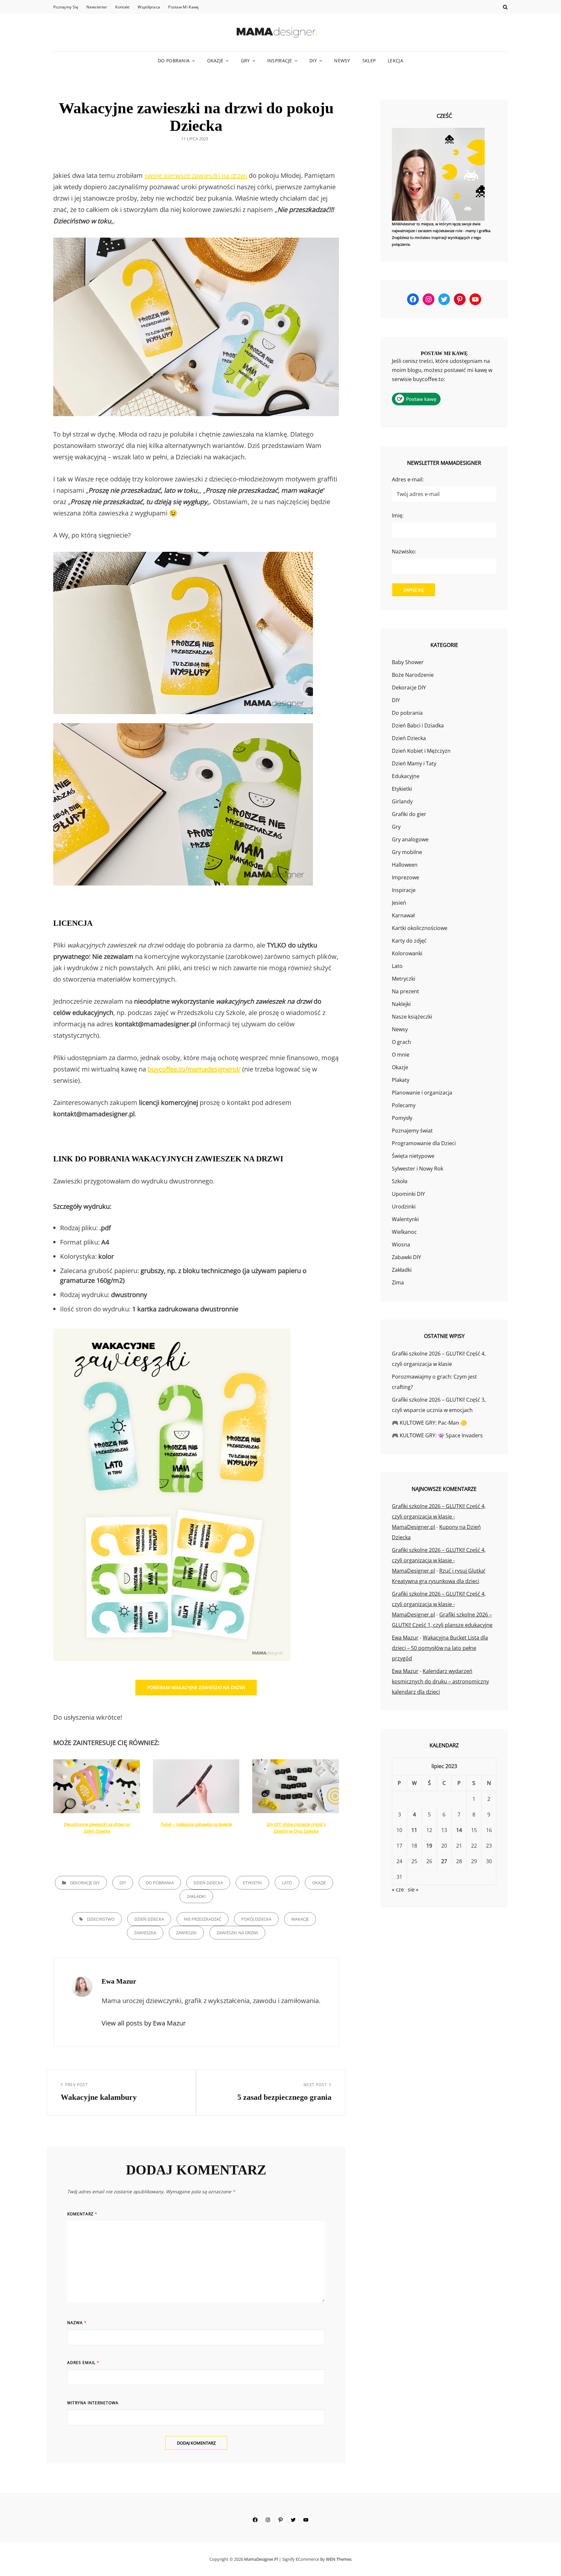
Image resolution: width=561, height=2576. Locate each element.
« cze (398, 1889)
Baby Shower (408, 662)
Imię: (398, 515)
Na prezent (405, 991)
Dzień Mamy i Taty (414, 763)
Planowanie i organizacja (422, 1093)
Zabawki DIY (406, 1257)
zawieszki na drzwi (237, 1933)
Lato (287, 1883)
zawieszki (186, 1933)
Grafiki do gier (409, 814)
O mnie (401, 1055)
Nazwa (77, 2323)
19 (429, 1846)
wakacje (300, 1919)
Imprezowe (405, 877)
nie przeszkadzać (203, 1919)
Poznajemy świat (412, 1131)
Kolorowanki (407, 953)
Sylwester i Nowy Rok (418, 1169)
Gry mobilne (407, 852)
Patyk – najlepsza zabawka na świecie (196, 1824)
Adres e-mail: (408, 479)
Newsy (342, 61)
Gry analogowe (410, 839)
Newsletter (97, 7)
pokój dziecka (256, 1919)
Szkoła (400, 1181)
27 (444, 1861)
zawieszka (145, 1933)
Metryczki (404, 979)
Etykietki (252, 1883)
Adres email (83, 2363)
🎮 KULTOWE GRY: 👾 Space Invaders (437, 1435)
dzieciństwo (101, 1919)
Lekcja (395, 61)
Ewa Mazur (405, 1638)
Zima (398, 1282)
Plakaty (401, 1080)
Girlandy (402, 801)
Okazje (215, 61)
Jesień (399, 903)
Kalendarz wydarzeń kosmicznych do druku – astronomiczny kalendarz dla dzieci (440, 1681)
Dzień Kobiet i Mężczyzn (421, 751)
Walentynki (405, 1219)
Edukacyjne (406, 776)
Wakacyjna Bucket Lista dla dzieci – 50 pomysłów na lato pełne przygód (440, 1648)
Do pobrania (174, 61)
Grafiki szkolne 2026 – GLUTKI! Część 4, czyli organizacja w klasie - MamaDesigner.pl (439, 1517)
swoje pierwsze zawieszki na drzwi (196, 175)
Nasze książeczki (412, 1017)
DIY (313, 61)
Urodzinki (404, 1207)
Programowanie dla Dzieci (424, 1143)
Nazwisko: (404, 551)
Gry (245, 61)
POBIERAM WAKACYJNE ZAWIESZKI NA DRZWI (196, 1687)
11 (414, 1830)
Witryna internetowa (93, 2403)
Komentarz (82, 2214)
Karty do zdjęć (409, 941)
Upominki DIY (408, 1194)
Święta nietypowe (413, 1156)
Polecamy (404, 1105)
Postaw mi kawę (183, 7)
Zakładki (196, 1896)
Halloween (405, 865)
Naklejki (401, 1004)
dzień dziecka (149, 1919)
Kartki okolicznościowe (420, 928)
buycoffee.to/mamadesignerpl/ (194, 1069)
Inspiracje (280, 61)
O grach (401, 1042)
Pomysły (402, 1118)
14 (459, 1830)
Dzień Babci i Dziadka (418, 725)
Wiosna (401, 1245)
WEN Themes (339, 2559)
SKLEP (369, 61)
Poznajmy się (66, 7)
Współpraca (149, 7)
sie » (413, 1889)
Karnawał (403, 915)
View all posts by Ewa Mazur (144, 2023)
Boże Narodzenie (413, 675)
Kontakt (122, 7)
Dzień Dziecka (208, 1883)
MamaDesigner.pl (261, 2559)
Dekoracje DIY (85, 1883)
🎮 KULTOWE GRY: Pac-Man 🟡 (429, 1423)
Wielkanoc (404, 1232)
